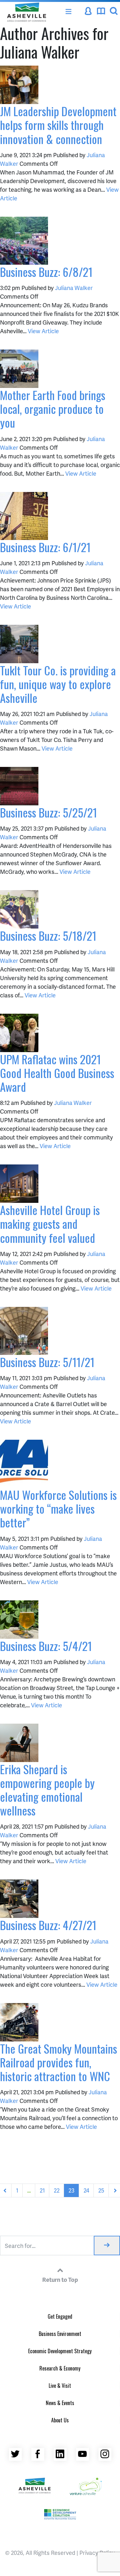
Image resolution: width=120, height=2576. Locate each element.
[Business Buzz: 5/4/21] (19, 1618)
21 (42, 2190)
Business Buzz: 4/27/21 (48, 1925)
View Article (43, 331)
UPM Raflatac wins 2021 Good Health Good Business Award (57, 1073)
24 (86, 2190)
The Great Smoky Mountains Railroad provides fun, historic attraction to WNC (59, 2062)
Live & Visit (60, 2386)
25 (101, 2190)
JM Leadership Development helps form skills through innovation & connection (58, 125)
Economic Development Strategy (60, 2351)
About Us (60, 2420)
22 (57, 2190)
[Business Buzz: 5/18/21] (19, 909)
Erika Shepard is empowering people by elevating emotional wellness (47, 1790)
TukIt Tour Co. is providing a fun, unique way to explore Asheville (58, 684)
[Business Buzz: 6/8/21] (24, 240)
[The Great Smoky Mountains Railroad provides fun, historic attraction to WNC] (19, 2021)
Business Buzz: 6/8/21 (46, 272)
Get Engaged (60, 2316)
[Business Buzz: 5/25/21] (19, 785)
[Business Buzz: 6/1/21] (24, 515)
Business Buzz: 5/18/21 (48, 935)
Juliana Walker (74, 288)
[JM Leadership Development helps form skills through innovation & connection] (19, 84)
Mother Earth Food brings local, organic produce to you (53, 409)
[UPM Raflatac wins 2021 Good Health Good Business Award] (19, 1032)
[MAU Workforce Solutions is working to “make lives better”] (24, 1463)
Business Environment (60, 2334)
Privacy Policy (97, 2552)
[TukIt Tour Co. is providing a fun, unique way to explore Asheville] (19, 643)
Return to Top (60, 2279)
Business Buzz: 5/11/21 (47, 1362)
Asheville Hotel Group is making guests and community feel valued (50, 1224)
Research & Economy (60, 2368)
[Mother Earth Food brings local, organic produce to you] (19, 368)
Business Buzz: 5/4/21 (46, 1646)
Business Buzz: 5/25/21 (48, 812)
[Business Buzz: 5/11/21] (24, 1330)
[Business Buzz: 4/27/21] (19, 1898)
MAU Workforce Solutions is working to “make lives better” (58, 1508)
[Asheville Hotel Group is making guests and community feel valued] (19, 1183)
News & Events (60, 2403)
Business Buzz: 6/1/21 (45, 547)
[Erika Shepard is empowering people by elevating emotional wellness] (19, 1742)
